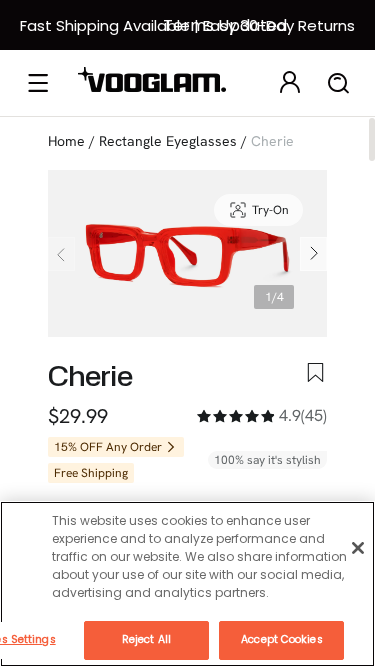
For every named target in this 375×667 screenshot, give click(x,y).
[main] (187, 584)
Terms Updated (225, 25)
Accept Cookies (281, 639)
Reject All (146, 639)
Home (66, 141)
